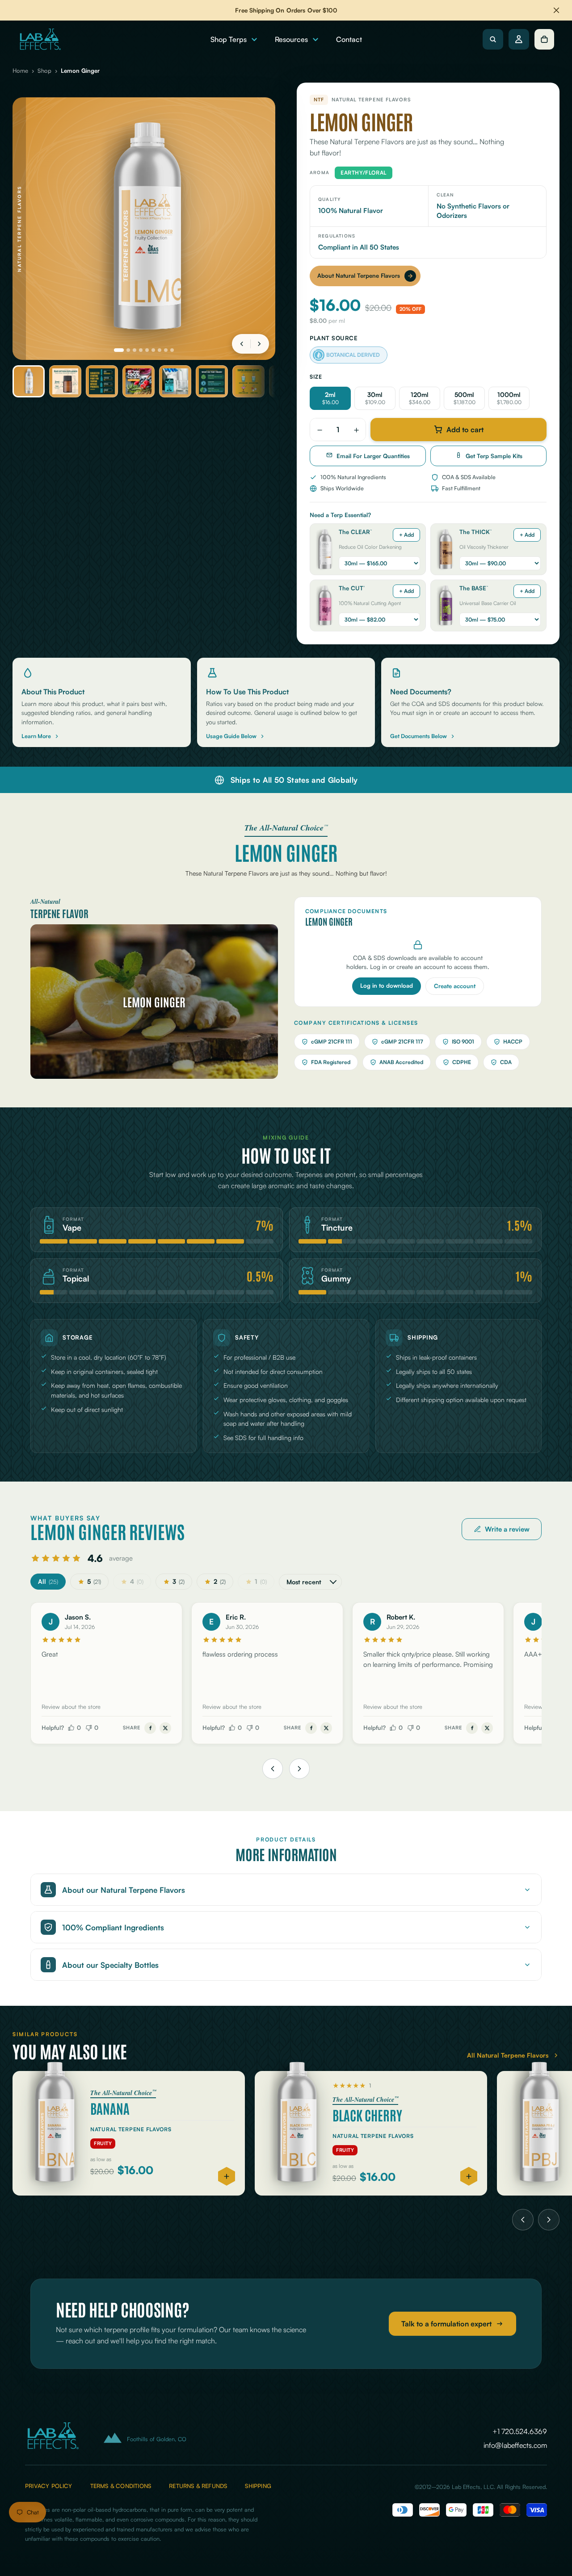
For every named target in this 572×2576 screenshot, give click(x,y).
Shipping (258, 2486)
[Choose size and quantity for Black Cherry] (469, 2176)
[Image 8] (166, 350)
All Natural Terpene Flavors (508, 2055)
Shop (44, 71)
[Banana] (129, 2133)
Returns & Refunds (198, 2486)
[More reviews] (299, 1769)
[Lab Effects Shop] (39, 39)
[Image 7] (160, 350)
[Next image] (259, 344)
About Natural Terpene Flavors (359, 276)
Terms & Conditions (121, 2486)
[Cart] (544, 39)
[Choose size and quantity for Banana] (227, 2176)
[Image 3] (135, 350)
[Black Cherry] (371, 2133)
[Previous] (523, 2220)
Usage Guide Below (231, 736)
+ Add (406, 535)
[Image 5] (147, 350)
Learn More (36, 736)
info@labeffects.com (515, 2445)
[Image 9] (172, 350)
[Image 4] (141, 350)
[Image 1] (119, 350)
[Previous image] (242, 344)
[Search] (493, 39)
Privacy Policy (49, 2486)
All (48, 1581)
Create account (455, 986)
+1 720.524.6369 (520, 2431)
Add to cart (465, 430)
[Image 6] (153, 350)
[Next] (549, 2220)
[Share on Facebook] (150, 1728)
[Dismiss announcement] (556, 10)
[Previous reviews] (273, 1769)
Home (20, 71)
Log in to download (387, 985)
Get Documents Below (418, 736)
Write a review (507, 1529)
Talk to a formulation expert (446, 2324)
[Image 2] (128, 350)
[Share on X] (165, 1728)
